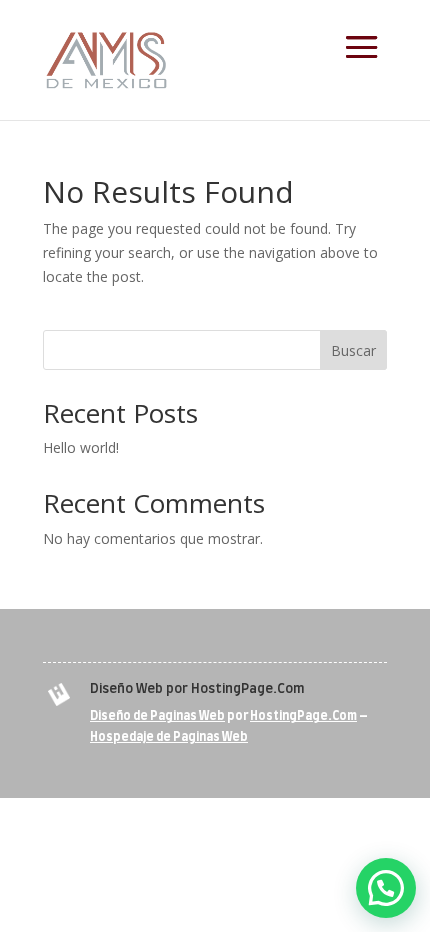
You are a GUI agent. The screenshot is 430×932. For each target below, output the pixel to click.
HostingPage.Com (303, 716)
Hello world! (81, 447)
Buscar (353, 350)
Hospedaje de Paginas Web (169, 737)
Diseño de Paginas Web (157, 716)
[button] (386, 888)
